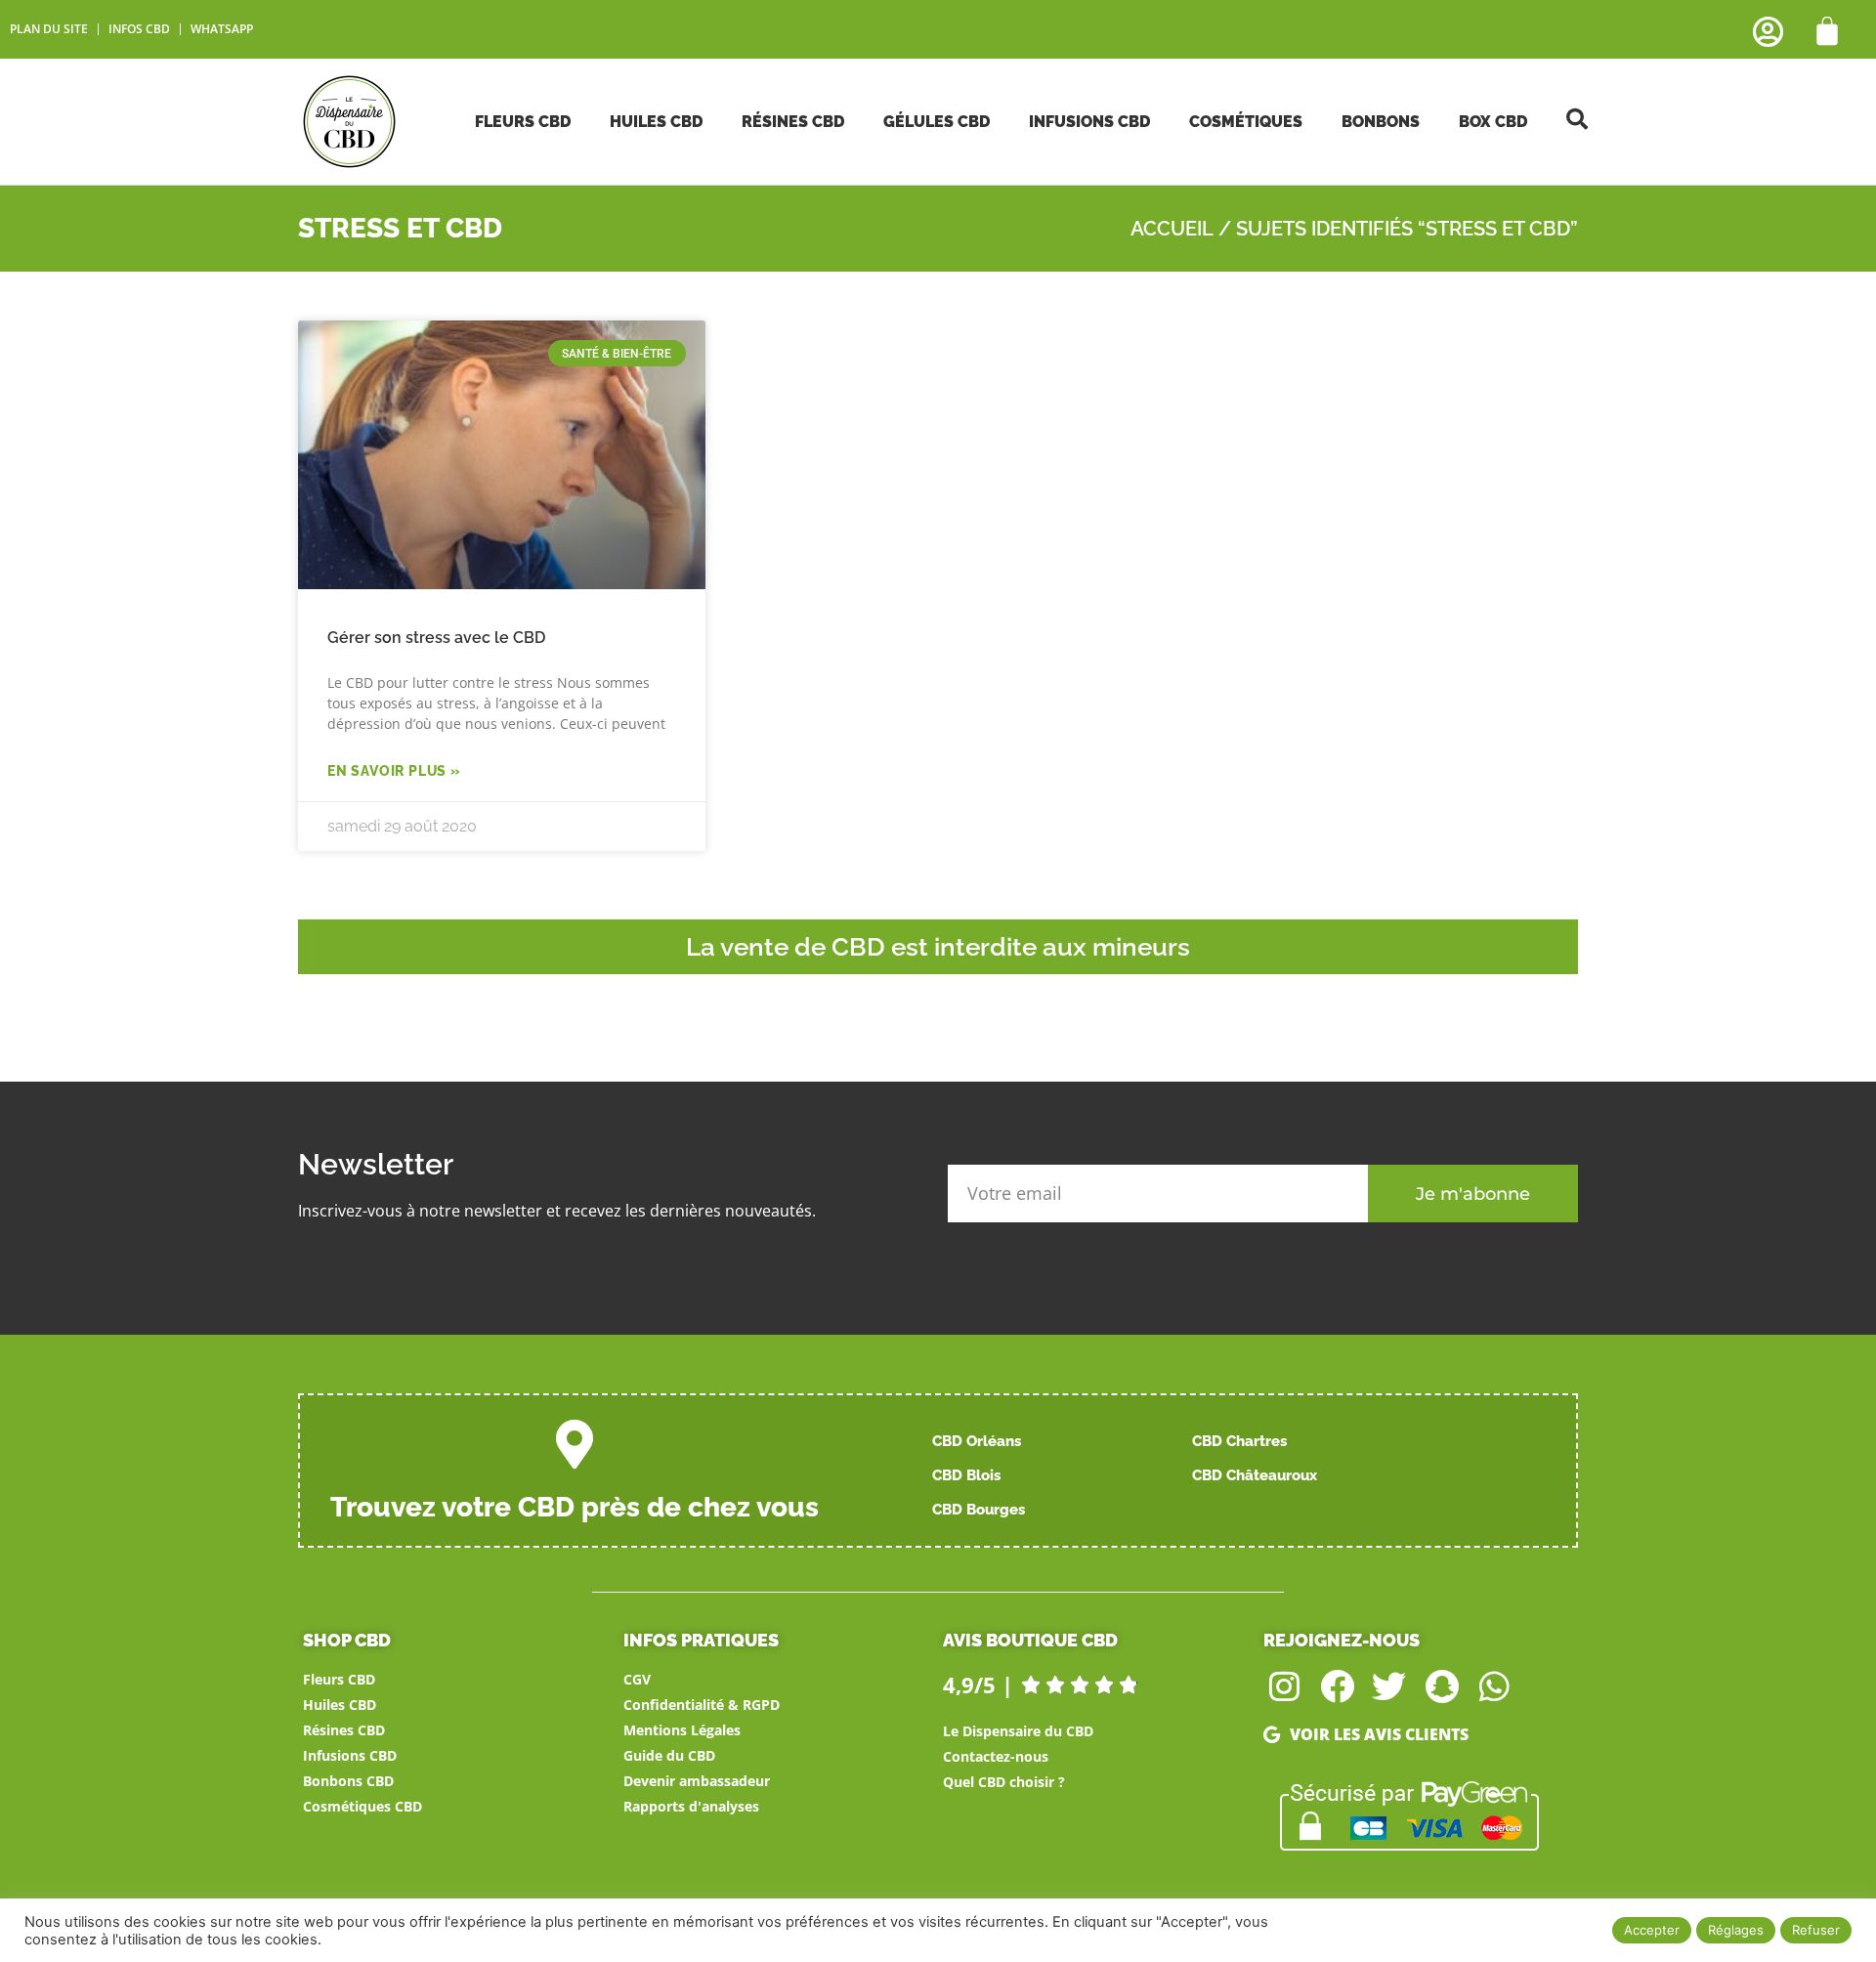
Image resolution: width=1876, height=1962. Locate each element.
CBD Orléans (977, 1441)
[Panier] (1827, 31)
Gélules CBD (937, 122)
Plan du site (49, 29)
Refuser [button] (1816, 1930)
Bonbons (1381, 122)
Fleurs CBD (523, 122)
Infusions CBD (1089, 122)
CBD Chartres (1239, 1441)
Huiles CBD (656, 122)
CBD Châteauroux (1255, 1475)
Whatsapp (222, 29)
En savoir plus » (394, 771)
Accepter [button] (1652, 1930)
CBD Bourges (979, 1510)
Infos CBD (139, 29)
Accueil (1172, 229)
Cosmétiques (1246, 122)
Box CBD (1493, 122)
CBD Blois (966, 1475)
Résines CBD (793, 122)
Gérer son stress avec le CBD (436, 638)
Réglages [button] (1736, 1930)
